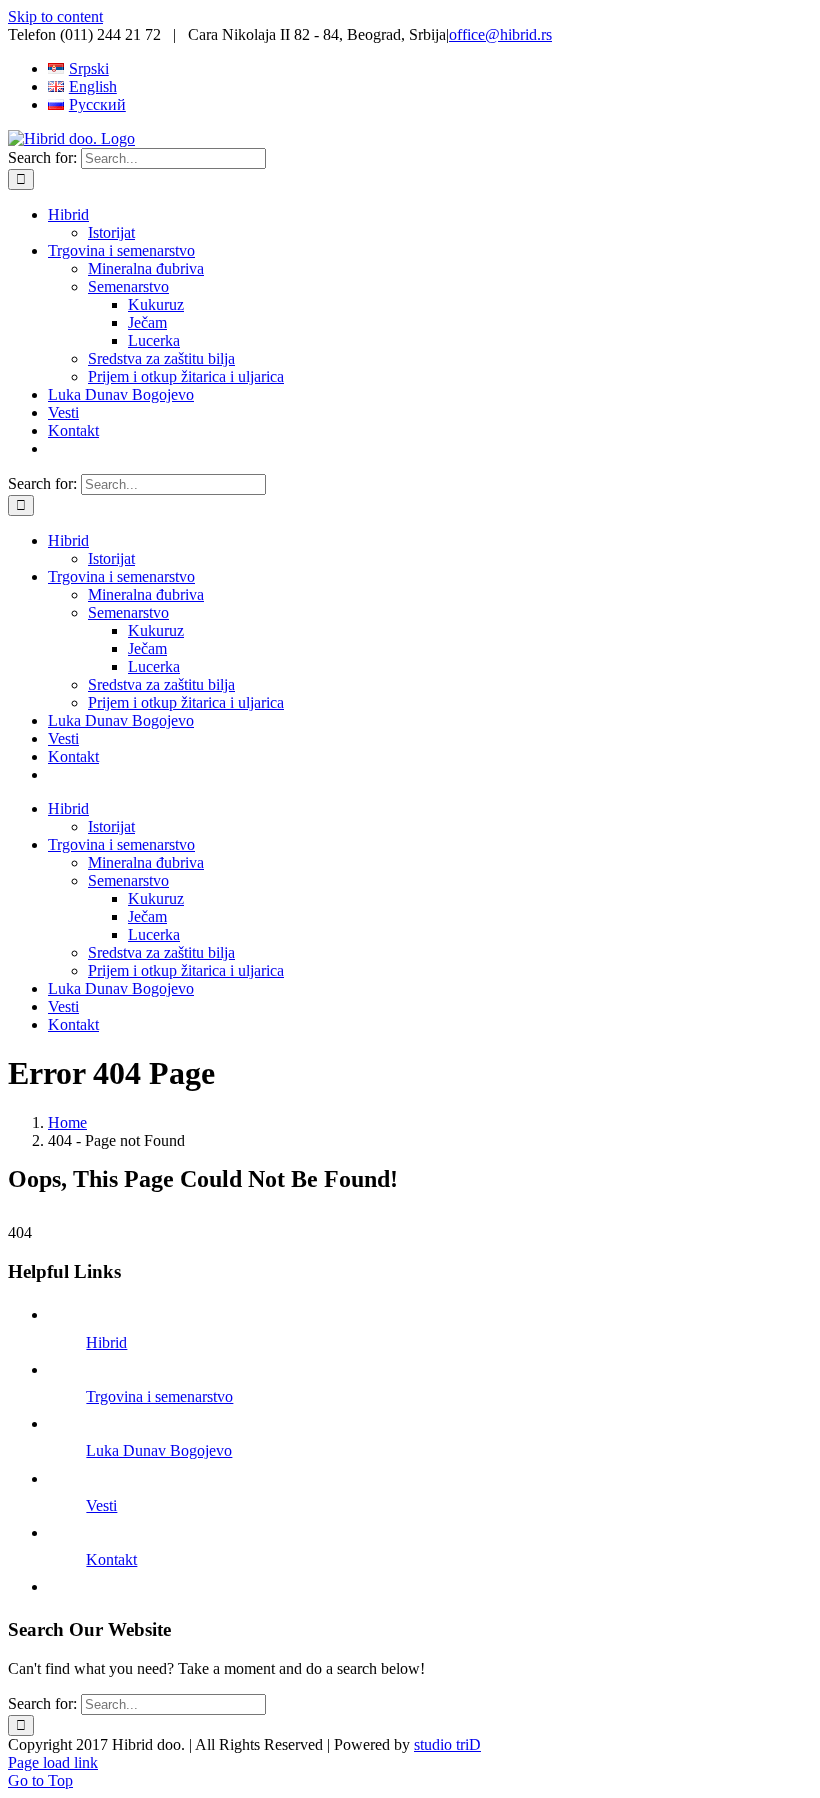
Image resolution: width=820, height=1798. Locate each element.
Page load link (53, 1762)
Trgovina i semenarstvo (159, 1396)
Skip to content (55, 16)
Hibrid (106, 1342)
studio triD (447, 1744)
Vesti (101, 1505)
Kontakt (111, 1559)
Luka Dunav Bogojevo (159, 1450)
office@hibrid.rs (500, 34)
